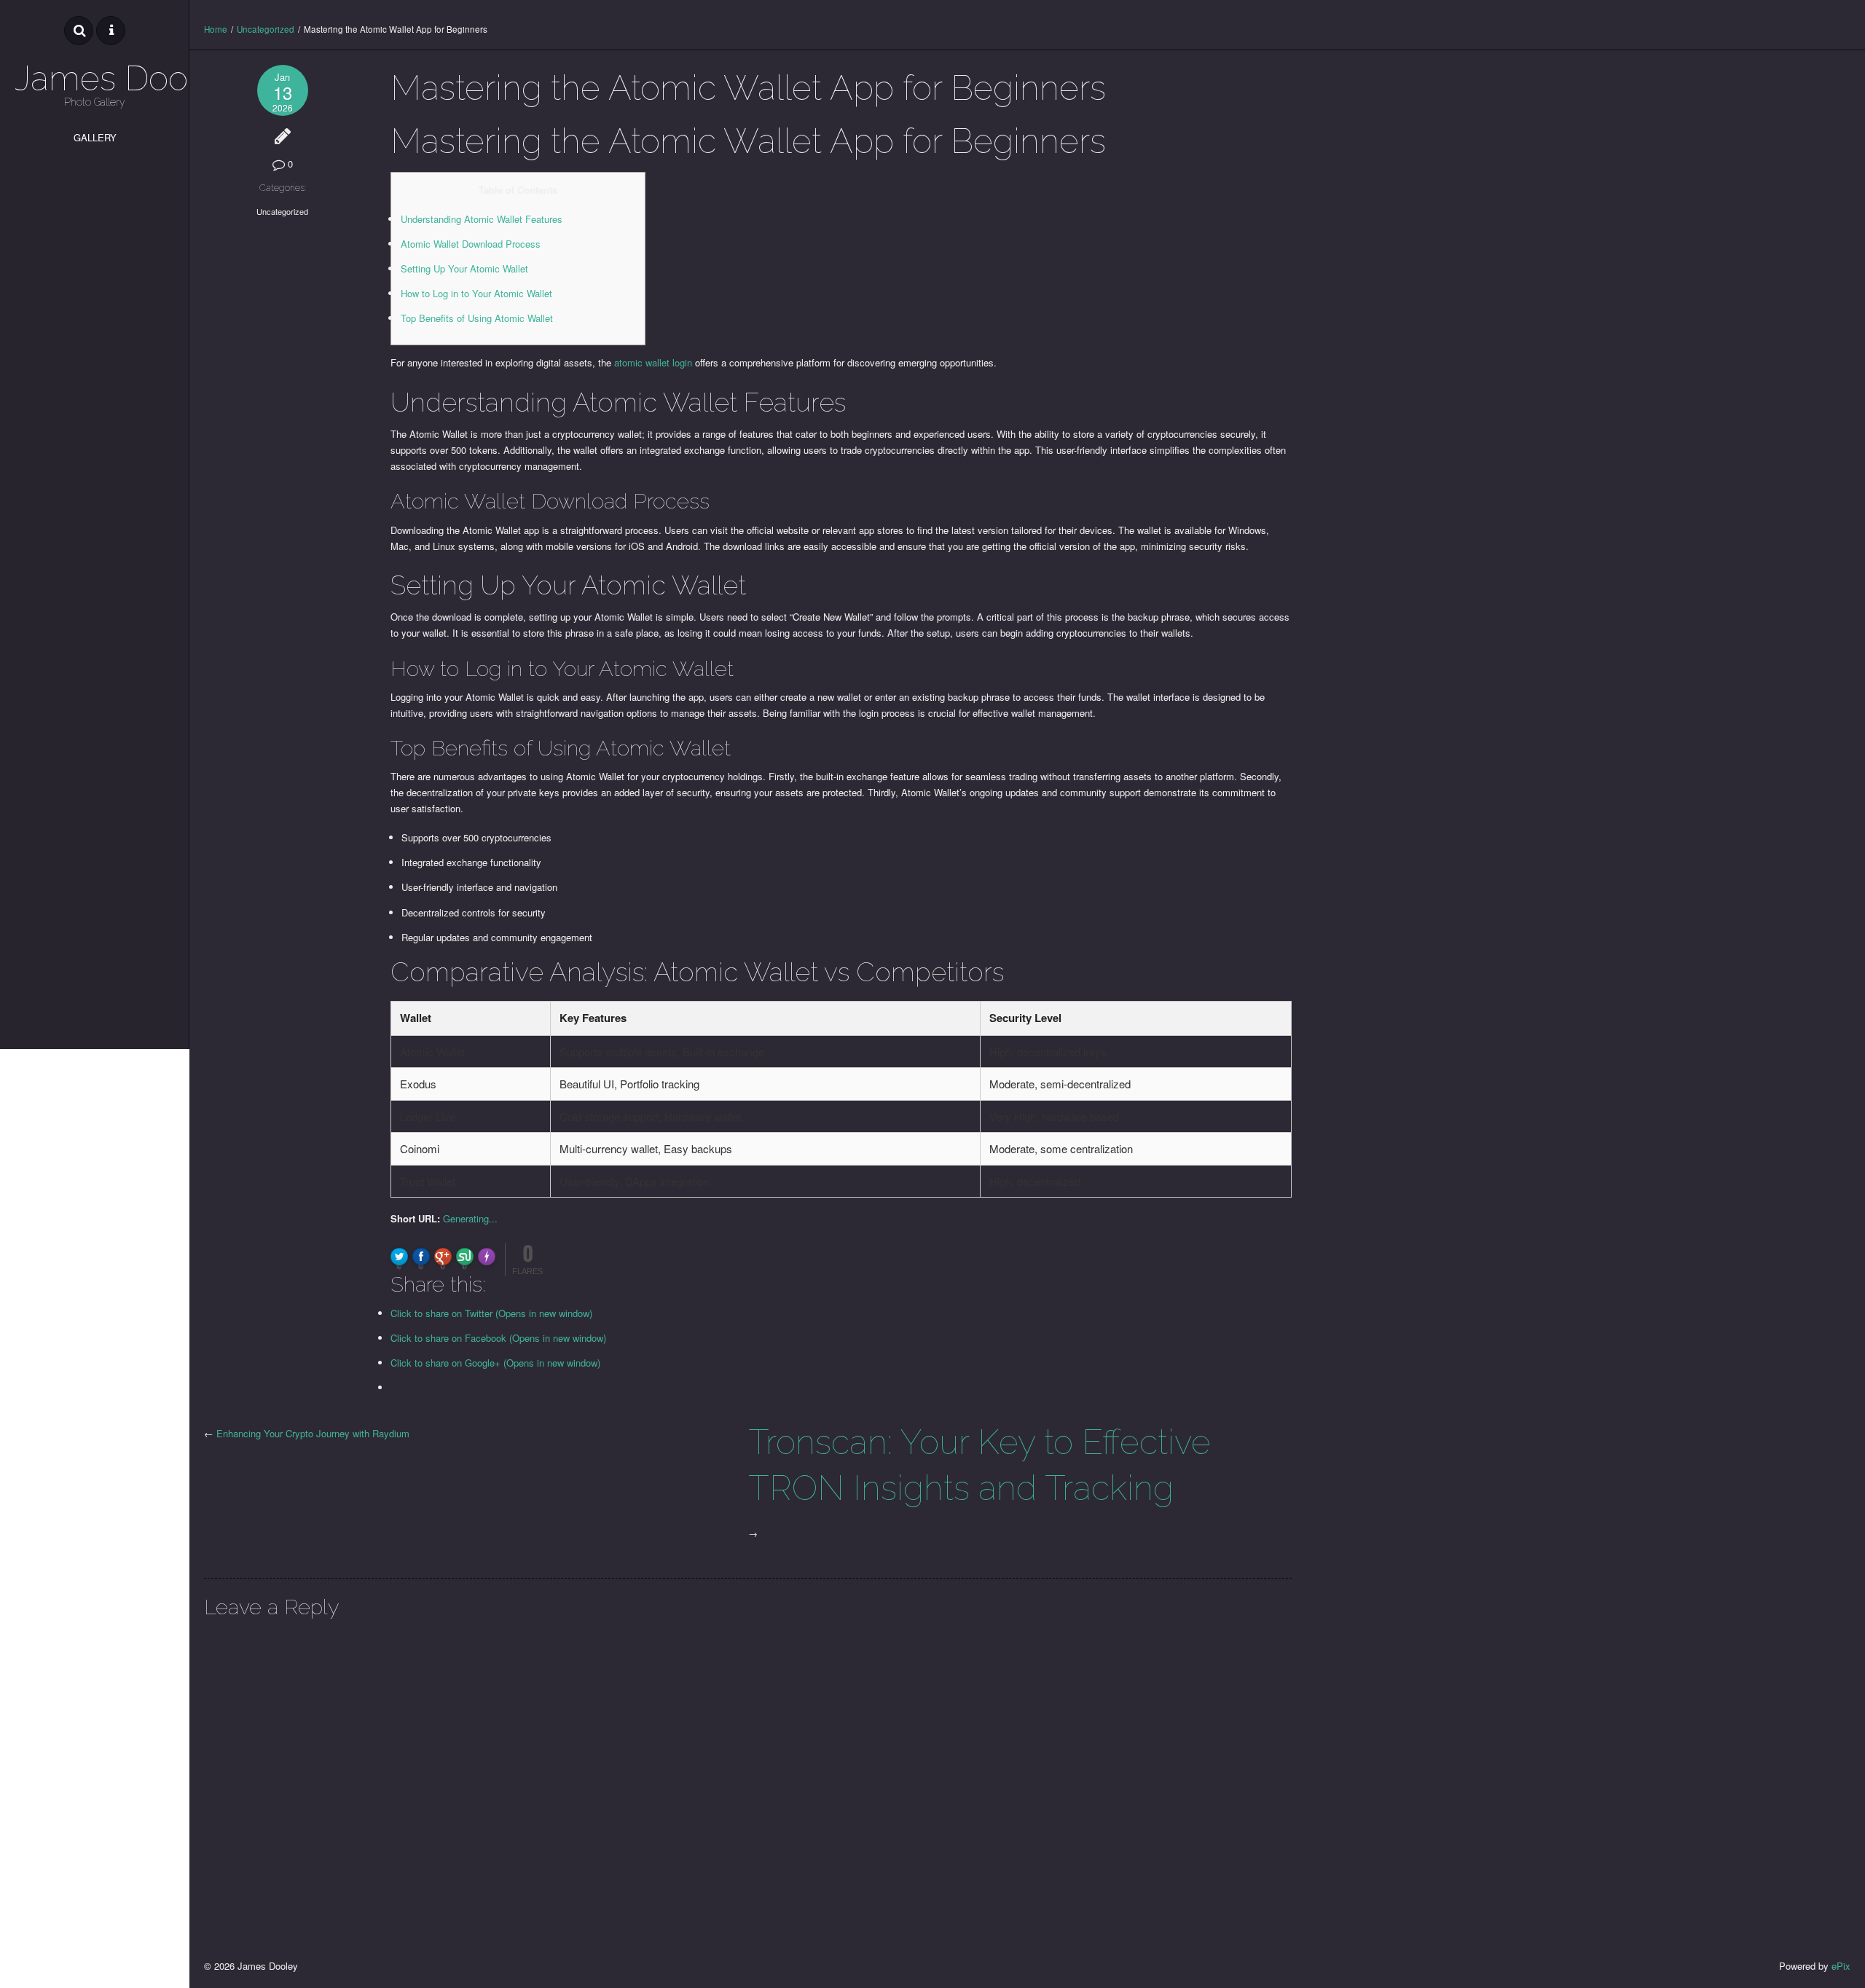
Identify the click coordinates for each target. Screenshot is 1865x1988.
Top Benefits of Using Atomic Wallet (477, 318)
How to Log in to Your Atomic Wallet (476, 293)
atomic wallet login (653, 362)
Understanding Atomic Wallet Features (482, 219)
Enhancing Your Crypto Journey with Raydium (313, 1433)
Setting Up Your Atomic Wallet (464, 268)
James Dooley (95, 78)
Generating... (470, 1218)
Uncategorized (266, 29)
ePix (1841, 1966)
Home (216, 29)
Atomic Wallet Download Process (471, 244)
